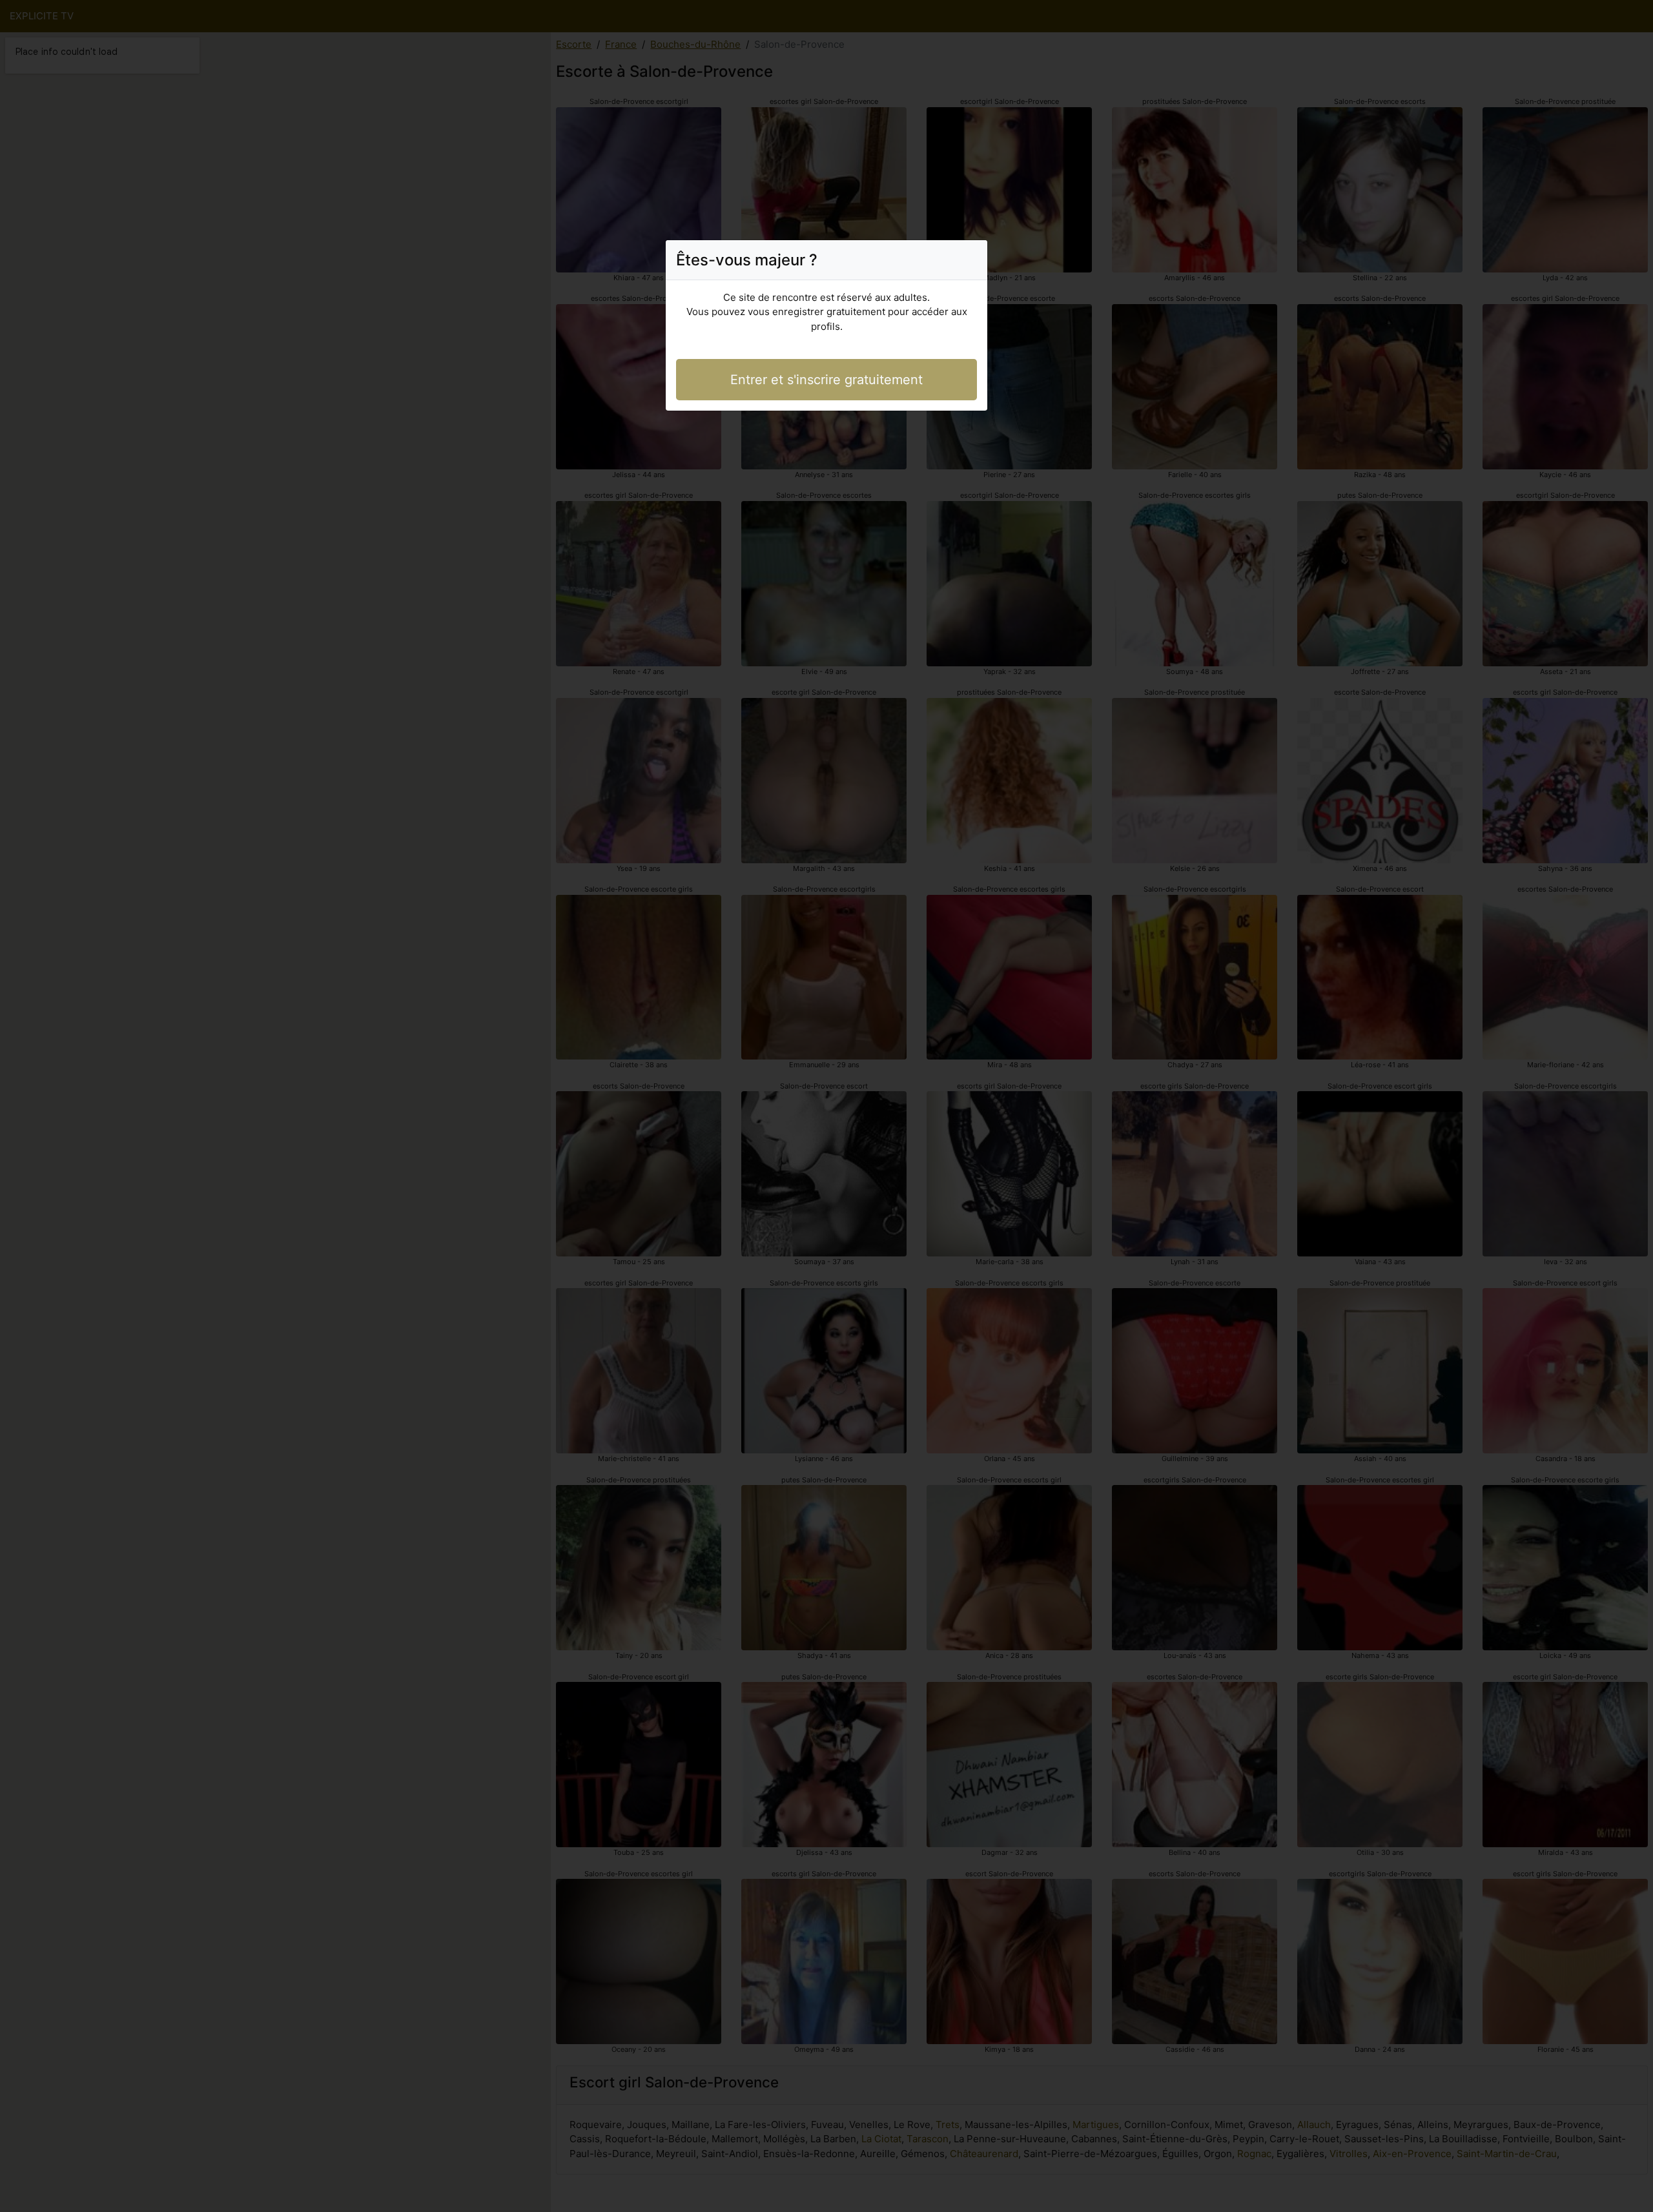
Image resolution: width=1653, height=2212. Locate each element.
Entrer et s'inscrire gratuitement (826, 380)
